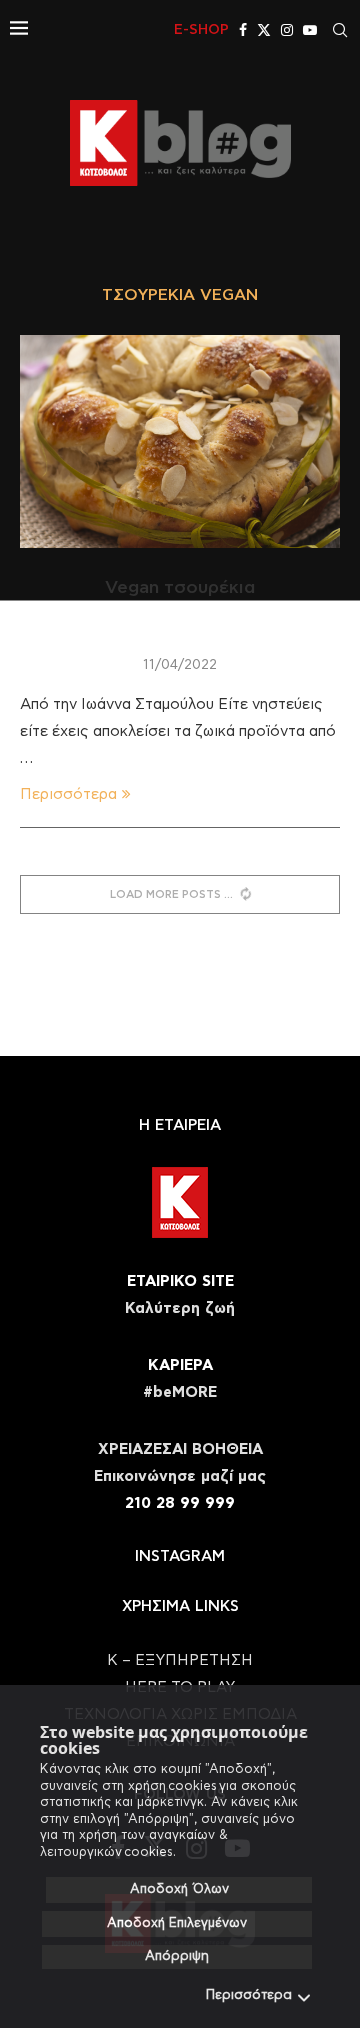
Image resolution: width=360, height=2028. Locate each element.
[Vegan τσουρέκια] (180, 441)
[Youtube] (310, 30)
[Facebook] (243, 30)
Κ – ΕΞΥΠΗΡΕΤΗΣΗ (180, 1660)
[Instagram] (287, 30)
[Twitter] (264, 30)
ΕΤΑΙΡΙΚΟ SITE (180, 1281)
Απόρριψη (177, 1956)
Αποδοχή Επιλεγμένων (177, 1923)
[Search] (340, 30)
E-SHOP (201, 30)
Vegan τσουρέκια (180, 588)
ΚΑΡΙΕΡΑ (180, 1365)
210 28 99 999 (180, 1503)
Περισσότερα (249, 1995)
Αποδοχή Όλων (179, 1889)
